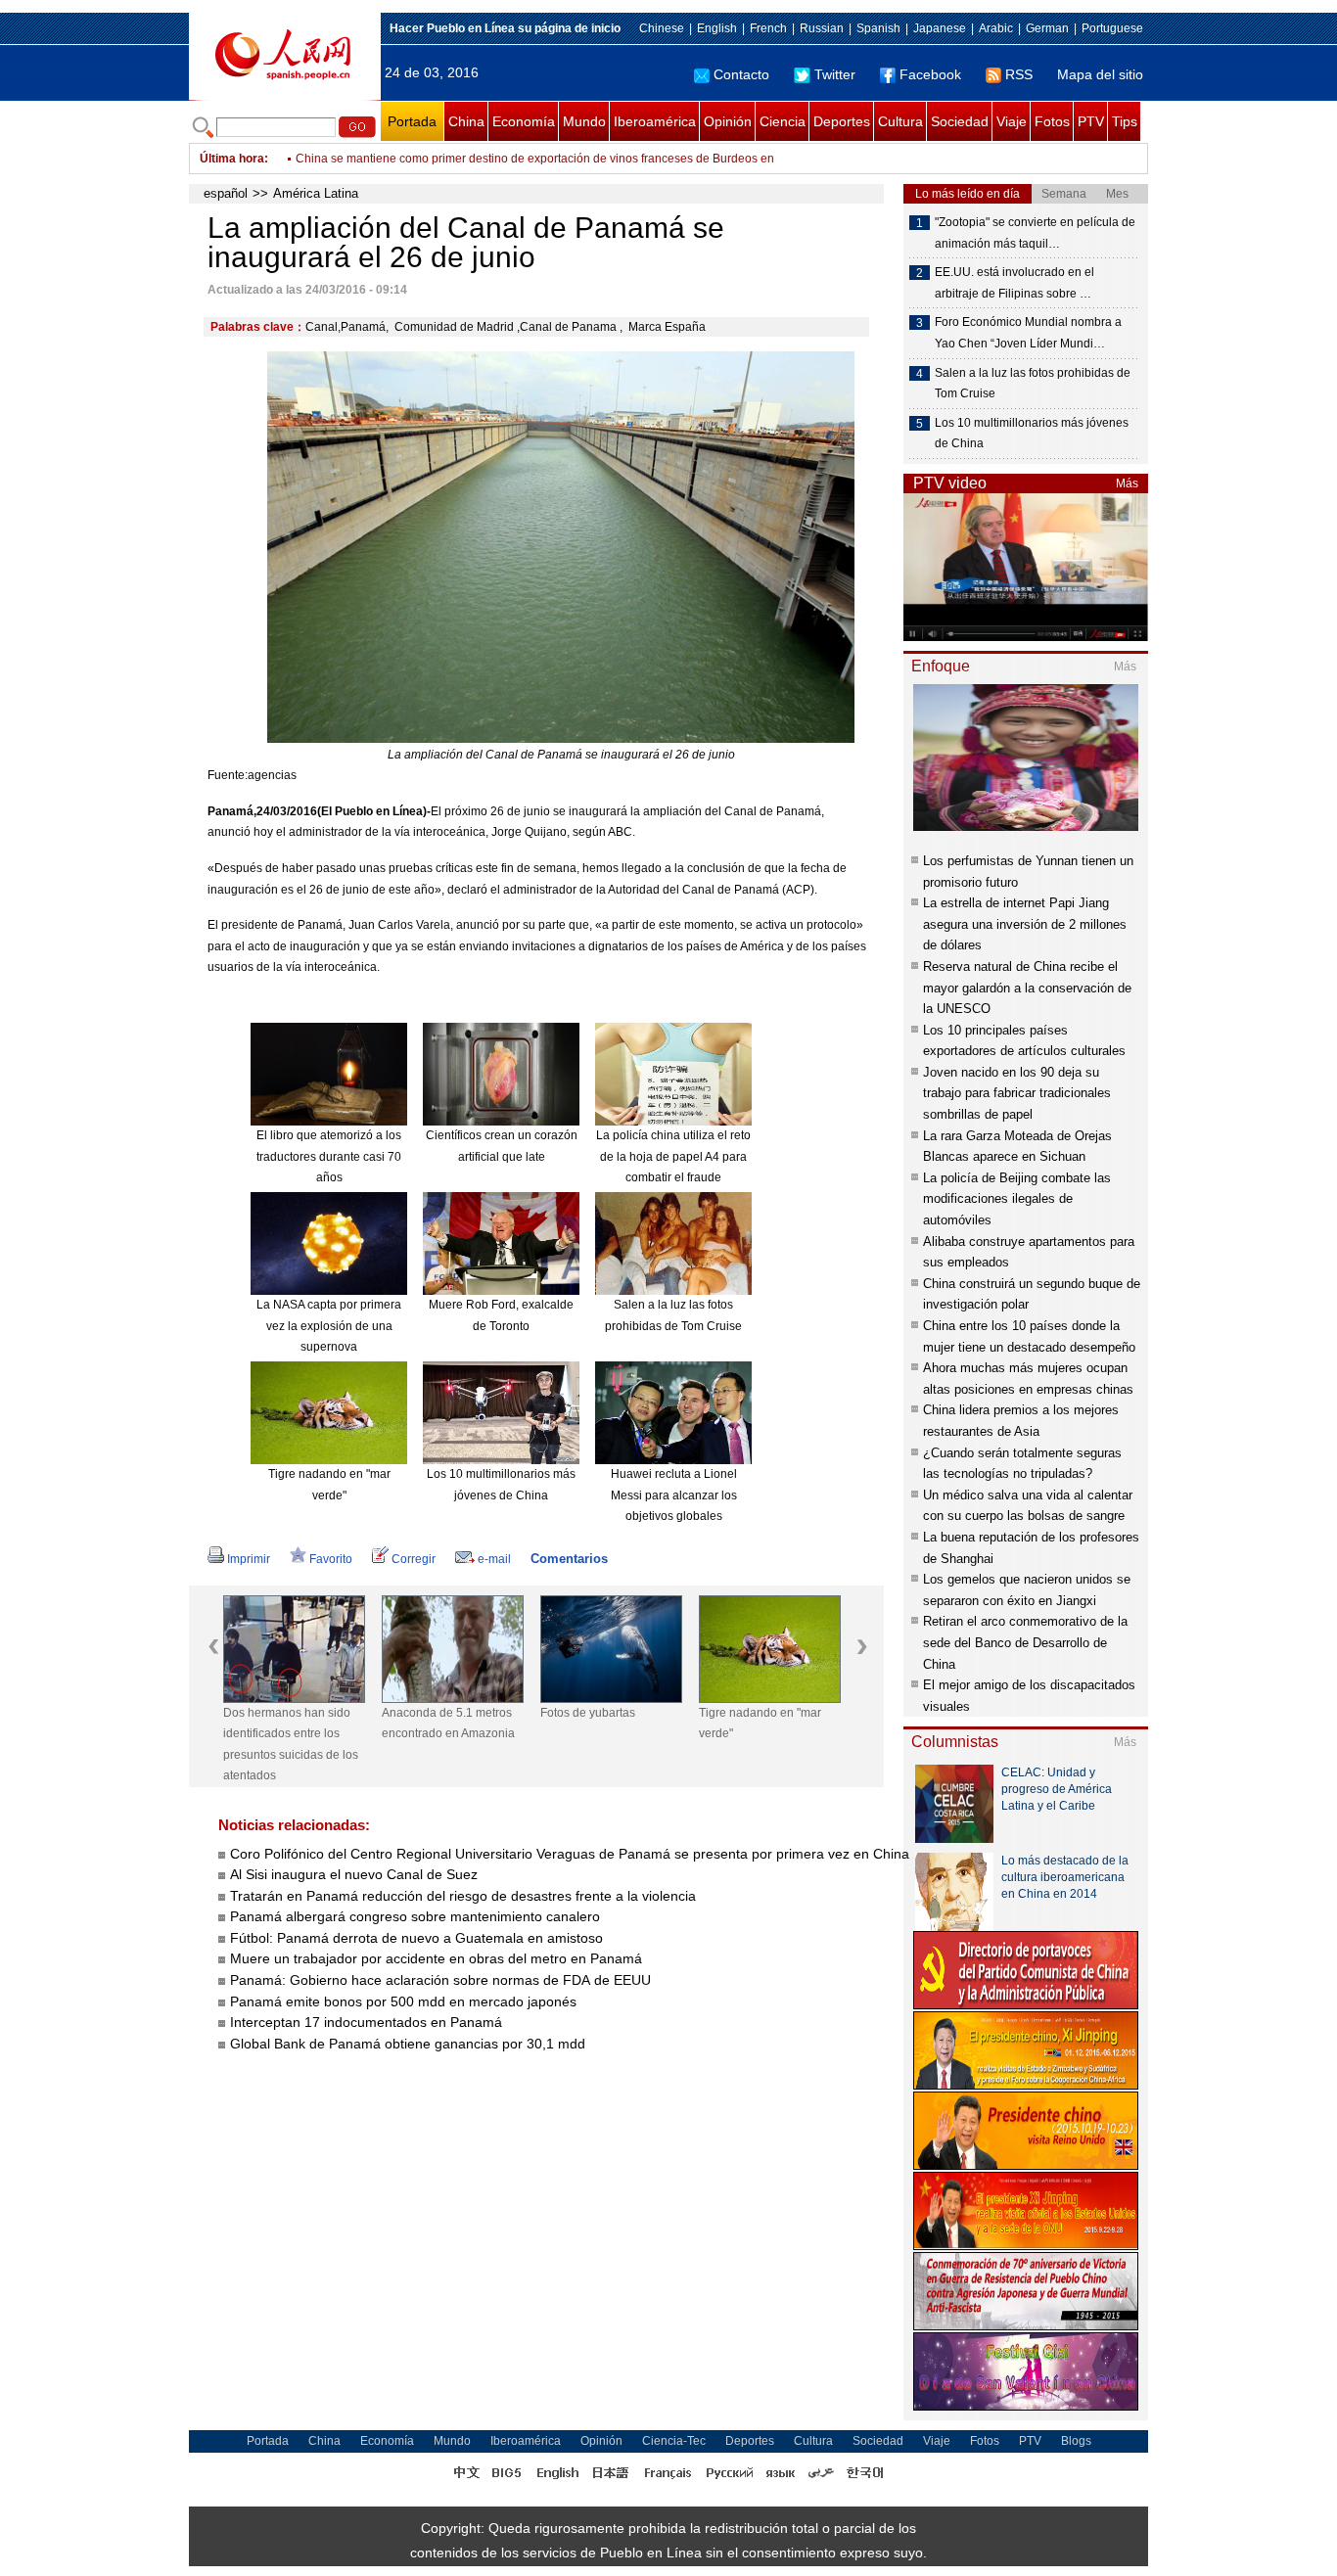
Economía (524, 121)
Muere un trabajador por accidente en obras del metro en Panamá (436, 1958)
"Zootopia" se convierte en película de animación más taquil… (1035, 233)
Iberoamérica (655, 121)
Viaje (1012, 121)
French (768, 28)
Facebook (930, 74)
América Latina (316, 193)
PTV (1091, 121)
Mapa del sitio (1100, 74)
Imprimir (249, 1559)
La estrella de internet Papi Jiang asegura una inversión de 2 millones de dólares (1025, 924)
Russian (822, 28)
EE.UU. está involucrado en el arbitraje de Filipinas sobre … (1014, 283)
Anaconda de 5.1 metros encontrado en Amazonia (448, 1724)
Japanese (940, 28)
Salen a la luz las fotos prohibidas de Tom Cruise (1033, 384)
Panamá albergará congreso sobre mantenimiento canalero (415, 1916)
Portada (412, 121)
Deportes (842, 121)
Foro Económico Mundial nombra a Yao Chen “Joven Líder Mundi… (1028, 333)
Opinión (728, 121)
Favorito (331, 1559)
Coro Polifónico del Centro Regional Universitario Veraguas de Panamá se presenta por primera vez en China (570, 1854)
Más (1127, 483)
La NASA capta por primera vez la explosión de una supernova (329, 1326)
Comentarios (569, 1559)
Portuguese (1112, 28)
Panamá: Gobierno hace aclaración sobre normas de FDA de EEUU (440, 1980)
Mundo (584, 121)
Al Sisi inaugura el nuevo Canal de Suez (354, 1874)
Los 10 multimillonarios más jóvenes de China (1032, 434)
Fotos (1052, 121)
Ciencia (783, 121)
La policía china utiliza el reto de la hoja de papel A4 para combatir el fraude (673, 1156)
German (1047, 28)
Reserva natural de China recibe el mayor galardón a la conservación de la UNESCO (1027, 988)
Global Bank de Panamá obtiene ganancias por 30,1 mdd (410, 2044)
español (226, 193)
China (466, 121)
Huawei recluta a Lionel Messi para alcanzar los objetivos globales (674, 1495)
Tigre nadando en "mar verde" (760, 1724)
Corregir (414, 1559)
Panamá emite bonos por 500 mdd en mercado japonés (403, 2001)
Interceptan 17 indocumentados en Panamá (368, 2022)
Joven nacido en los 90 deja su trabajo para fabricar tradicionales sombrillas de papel (1017, 1093)
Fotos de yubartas (588, 1713)
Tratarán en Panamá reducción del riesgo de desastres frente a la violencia (463, 1896)
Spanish (878, 28)
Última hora (232, 159)
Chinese (662, 28)
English (717, 28)
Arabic (996, 28)
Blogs (1076, 2441)
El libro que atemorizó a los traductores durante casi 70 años (329, 1156)
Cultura (900, 121)
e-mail (494, 1559)
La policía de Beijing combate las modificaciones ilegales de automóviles (1017, 1199)
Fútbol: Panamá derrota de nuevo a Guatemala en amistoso (416, 1938)
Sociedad (960, 121)
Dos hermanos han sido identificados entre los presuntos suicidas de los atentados (291, 1745)
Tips (1125, 121)
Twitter (835, 74)
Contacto (741, 74)
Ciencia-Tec (674, 2441)
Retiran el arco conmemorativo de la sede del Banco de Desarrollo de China (1025, 1642)
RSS (1019, 74)
